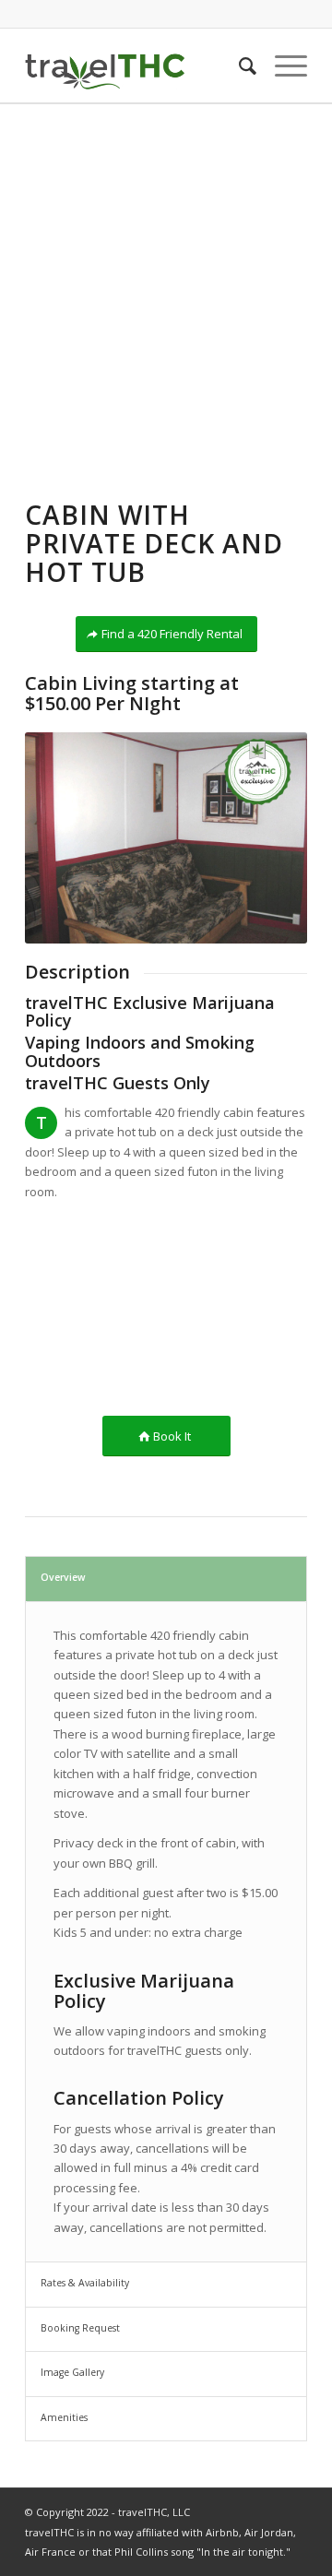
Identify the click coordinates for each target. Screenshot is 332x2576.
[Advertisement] (166, 279)
